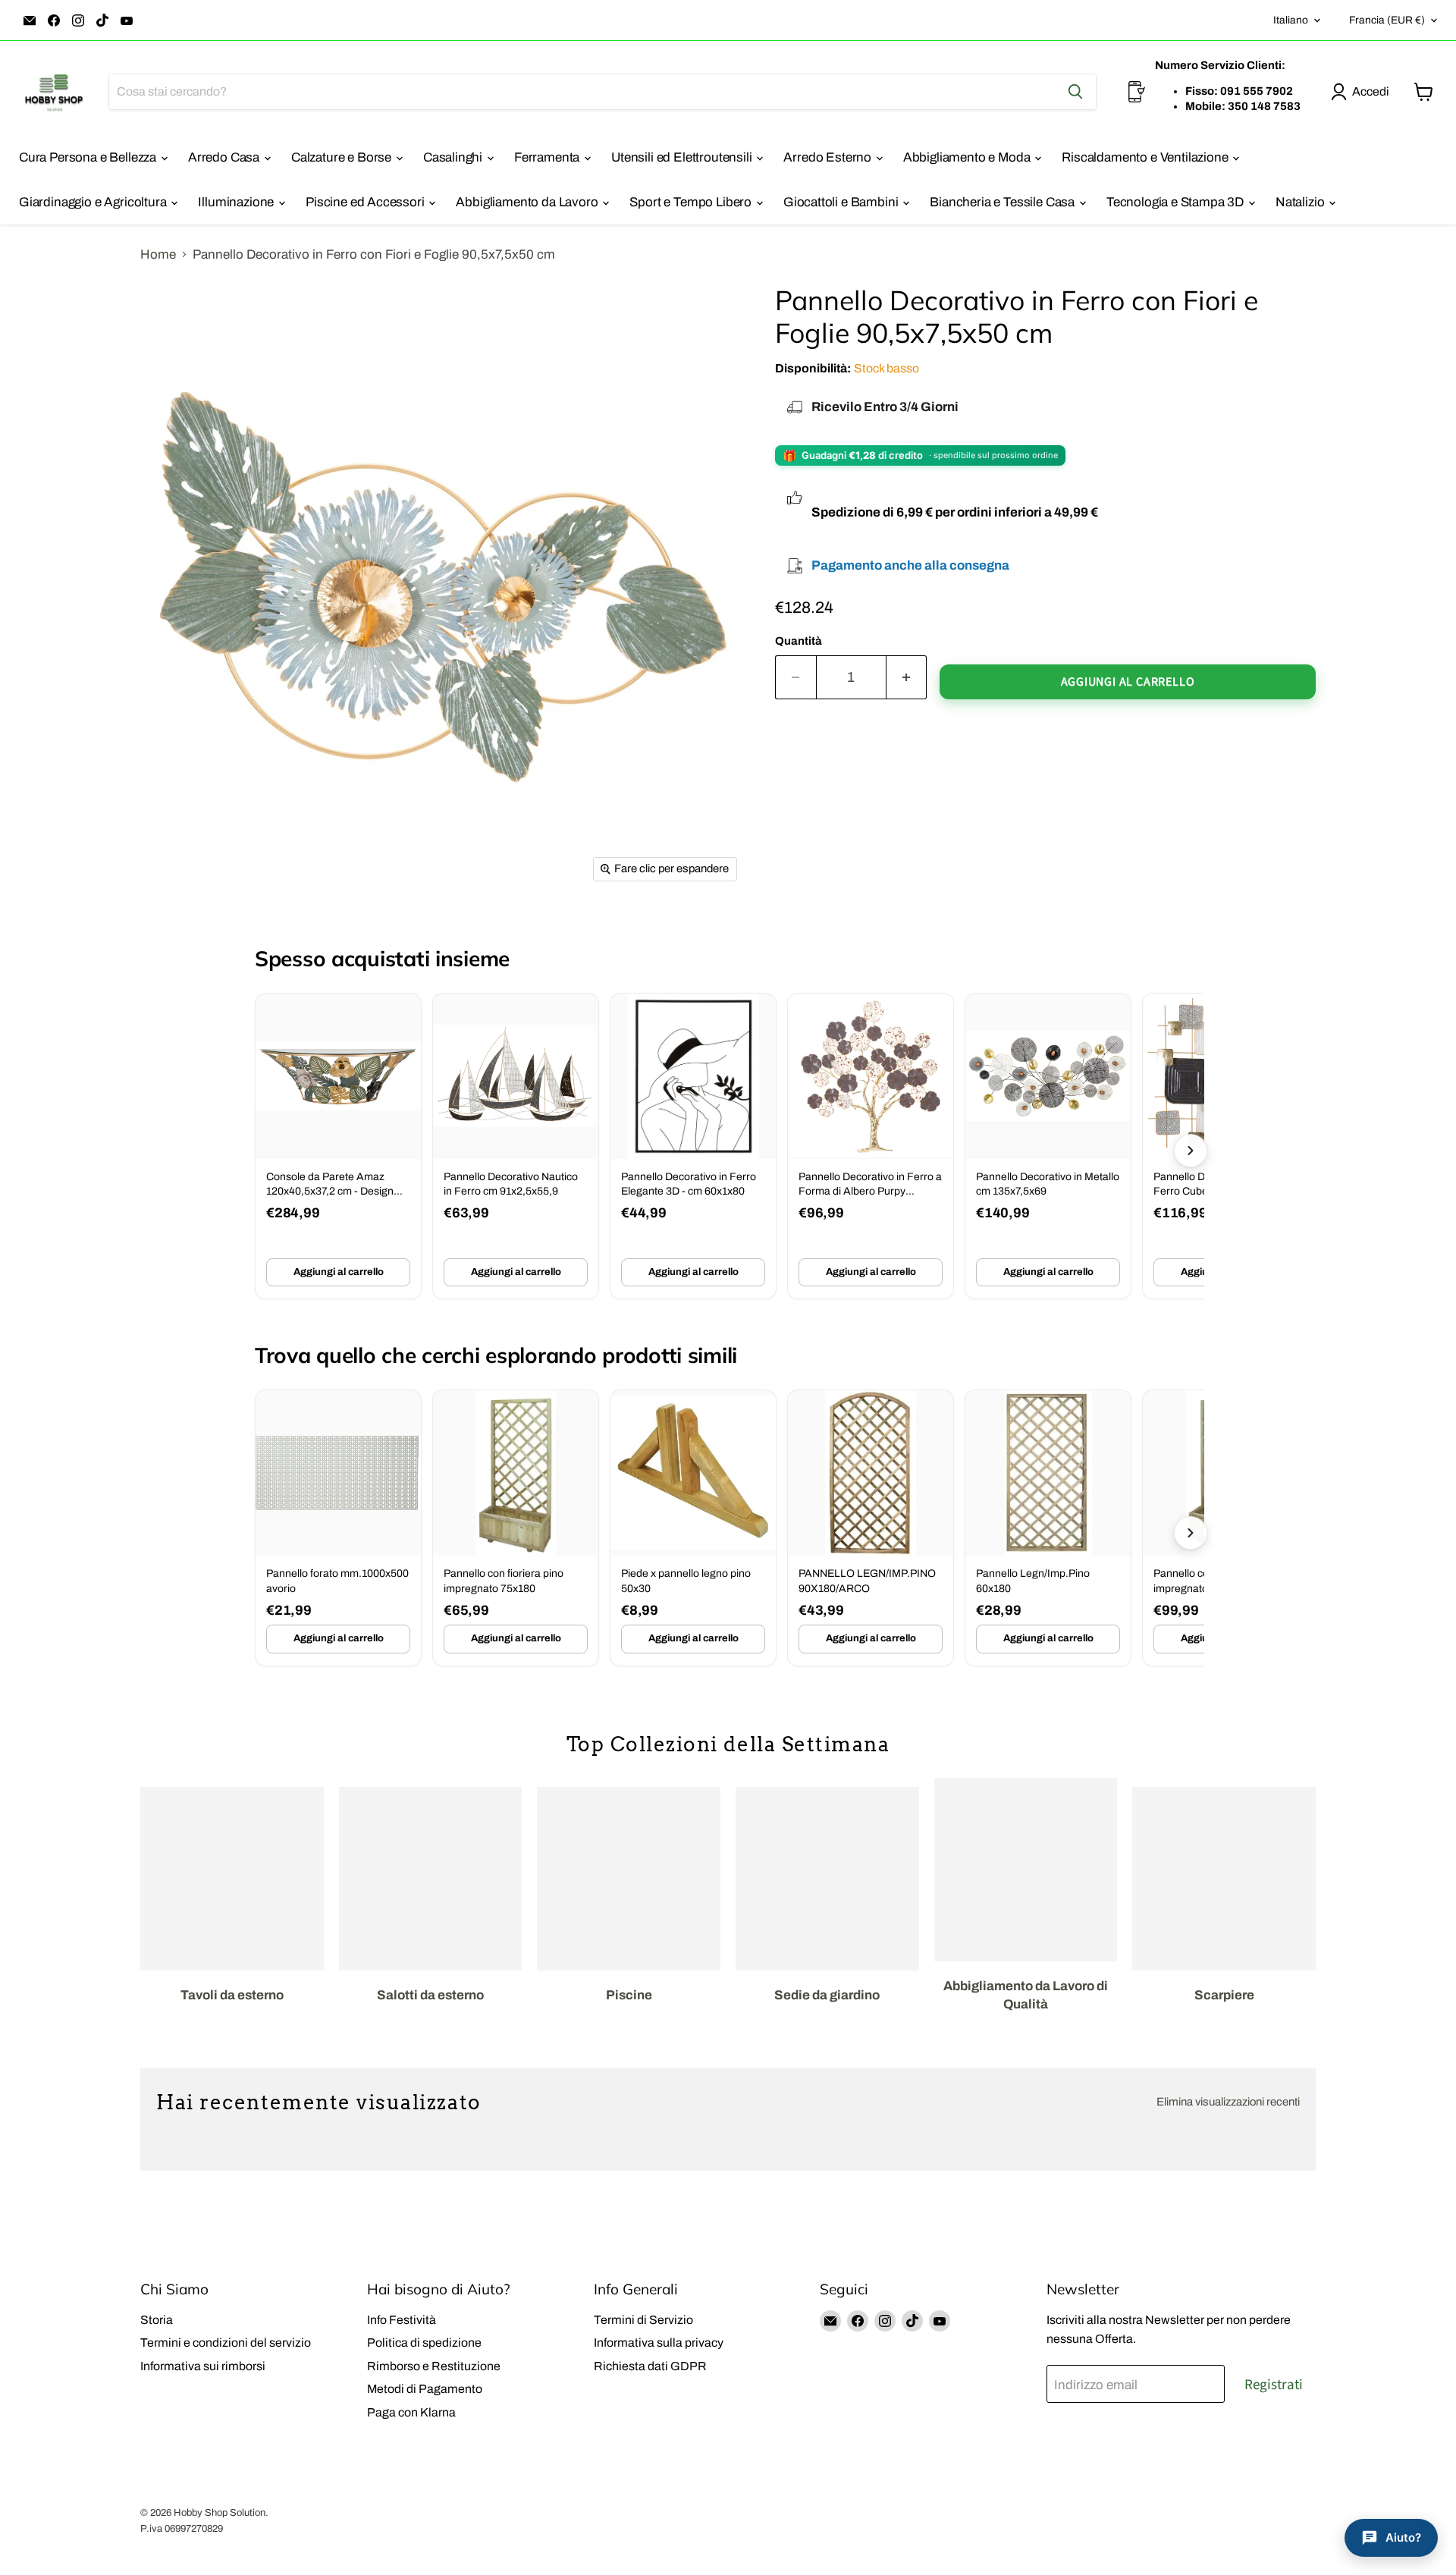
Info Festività (402, 2320)
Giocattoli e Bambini (842, 202)
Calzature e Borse (343, 157)
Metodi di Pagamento (425, 2389)
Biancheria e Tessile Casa (1004, 202)
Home (158, 254)
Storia (157, 2320)
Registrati (1274, 2385)
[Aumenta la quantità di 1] (907, 677)
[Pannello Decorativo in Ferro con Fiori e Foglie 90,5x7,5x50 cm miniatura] (182, 934)
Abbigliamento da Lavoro (528, 202)
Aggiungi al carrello (339, 1272)
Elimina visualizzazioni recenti (1228, 2102)
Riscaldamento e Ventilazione (1146, 157)
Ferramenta (548, 157)
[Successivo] (1191, 1151)
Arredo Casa (225, 157)
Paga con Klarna (411, 2412)
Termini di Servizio (643, 2320)
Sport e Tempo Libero (692, 202)
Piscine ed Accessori (366, 202)
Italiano (1291, 20)
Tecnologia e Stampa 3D (1177, 202)
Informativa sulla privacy (659, 2343)
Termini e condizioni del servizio (226, 2343)
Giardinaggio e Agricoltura (94, 202)
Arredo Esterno (828, 157)
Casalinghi (454, 157)
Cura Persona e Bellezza (89, 157)
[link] (338, 1146)
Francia (1387, 20)
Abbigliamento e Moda (968, 157)
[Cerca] (1075, 92)
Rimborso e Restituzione (434, 2366)
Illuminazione (237, 202)
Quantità (799, 641)
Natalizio (1301, 202)
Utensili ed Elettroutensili (683, 157)
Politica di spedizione (424, 2343)
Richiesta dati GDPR (650, 2366)
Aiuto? (1403, 2537)
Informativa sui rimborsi (203, 2366)
